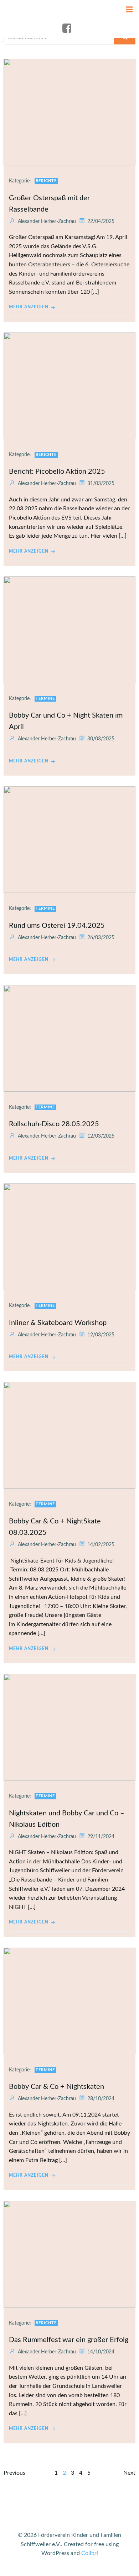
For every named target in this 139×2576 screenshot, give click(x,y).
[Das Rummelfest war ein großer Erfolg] (69, 2254)
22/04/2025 (101, 222)
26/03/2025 (101, 938)
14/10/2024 (101, 2352)
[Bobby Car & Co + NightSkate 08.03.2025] (69, 1435)
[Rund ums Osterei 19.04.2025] (69, 839)
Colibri (90, 2553)
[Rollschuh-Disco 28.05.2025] (69, 1038)
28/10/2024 (101, 2099)
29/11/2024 (101, 1837)
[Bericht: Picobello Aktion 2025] (69, 385)
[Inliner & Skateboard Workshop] (69, 1236)
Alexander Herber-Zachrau (47, 222)
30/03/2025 (101, 739)
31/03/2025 (101, 484)
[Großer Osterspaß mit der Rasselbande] (69, 112)
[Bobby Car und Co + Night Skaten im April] (69, 629)
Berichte (46, 181)
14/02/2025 (101, 1545)
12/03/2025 (101, 1136)
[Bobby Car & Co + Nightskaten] (69, 2001)
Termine (45, 699)
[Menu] (129, 10)
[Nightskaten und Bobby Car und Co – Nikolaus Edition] (69, 1727)
